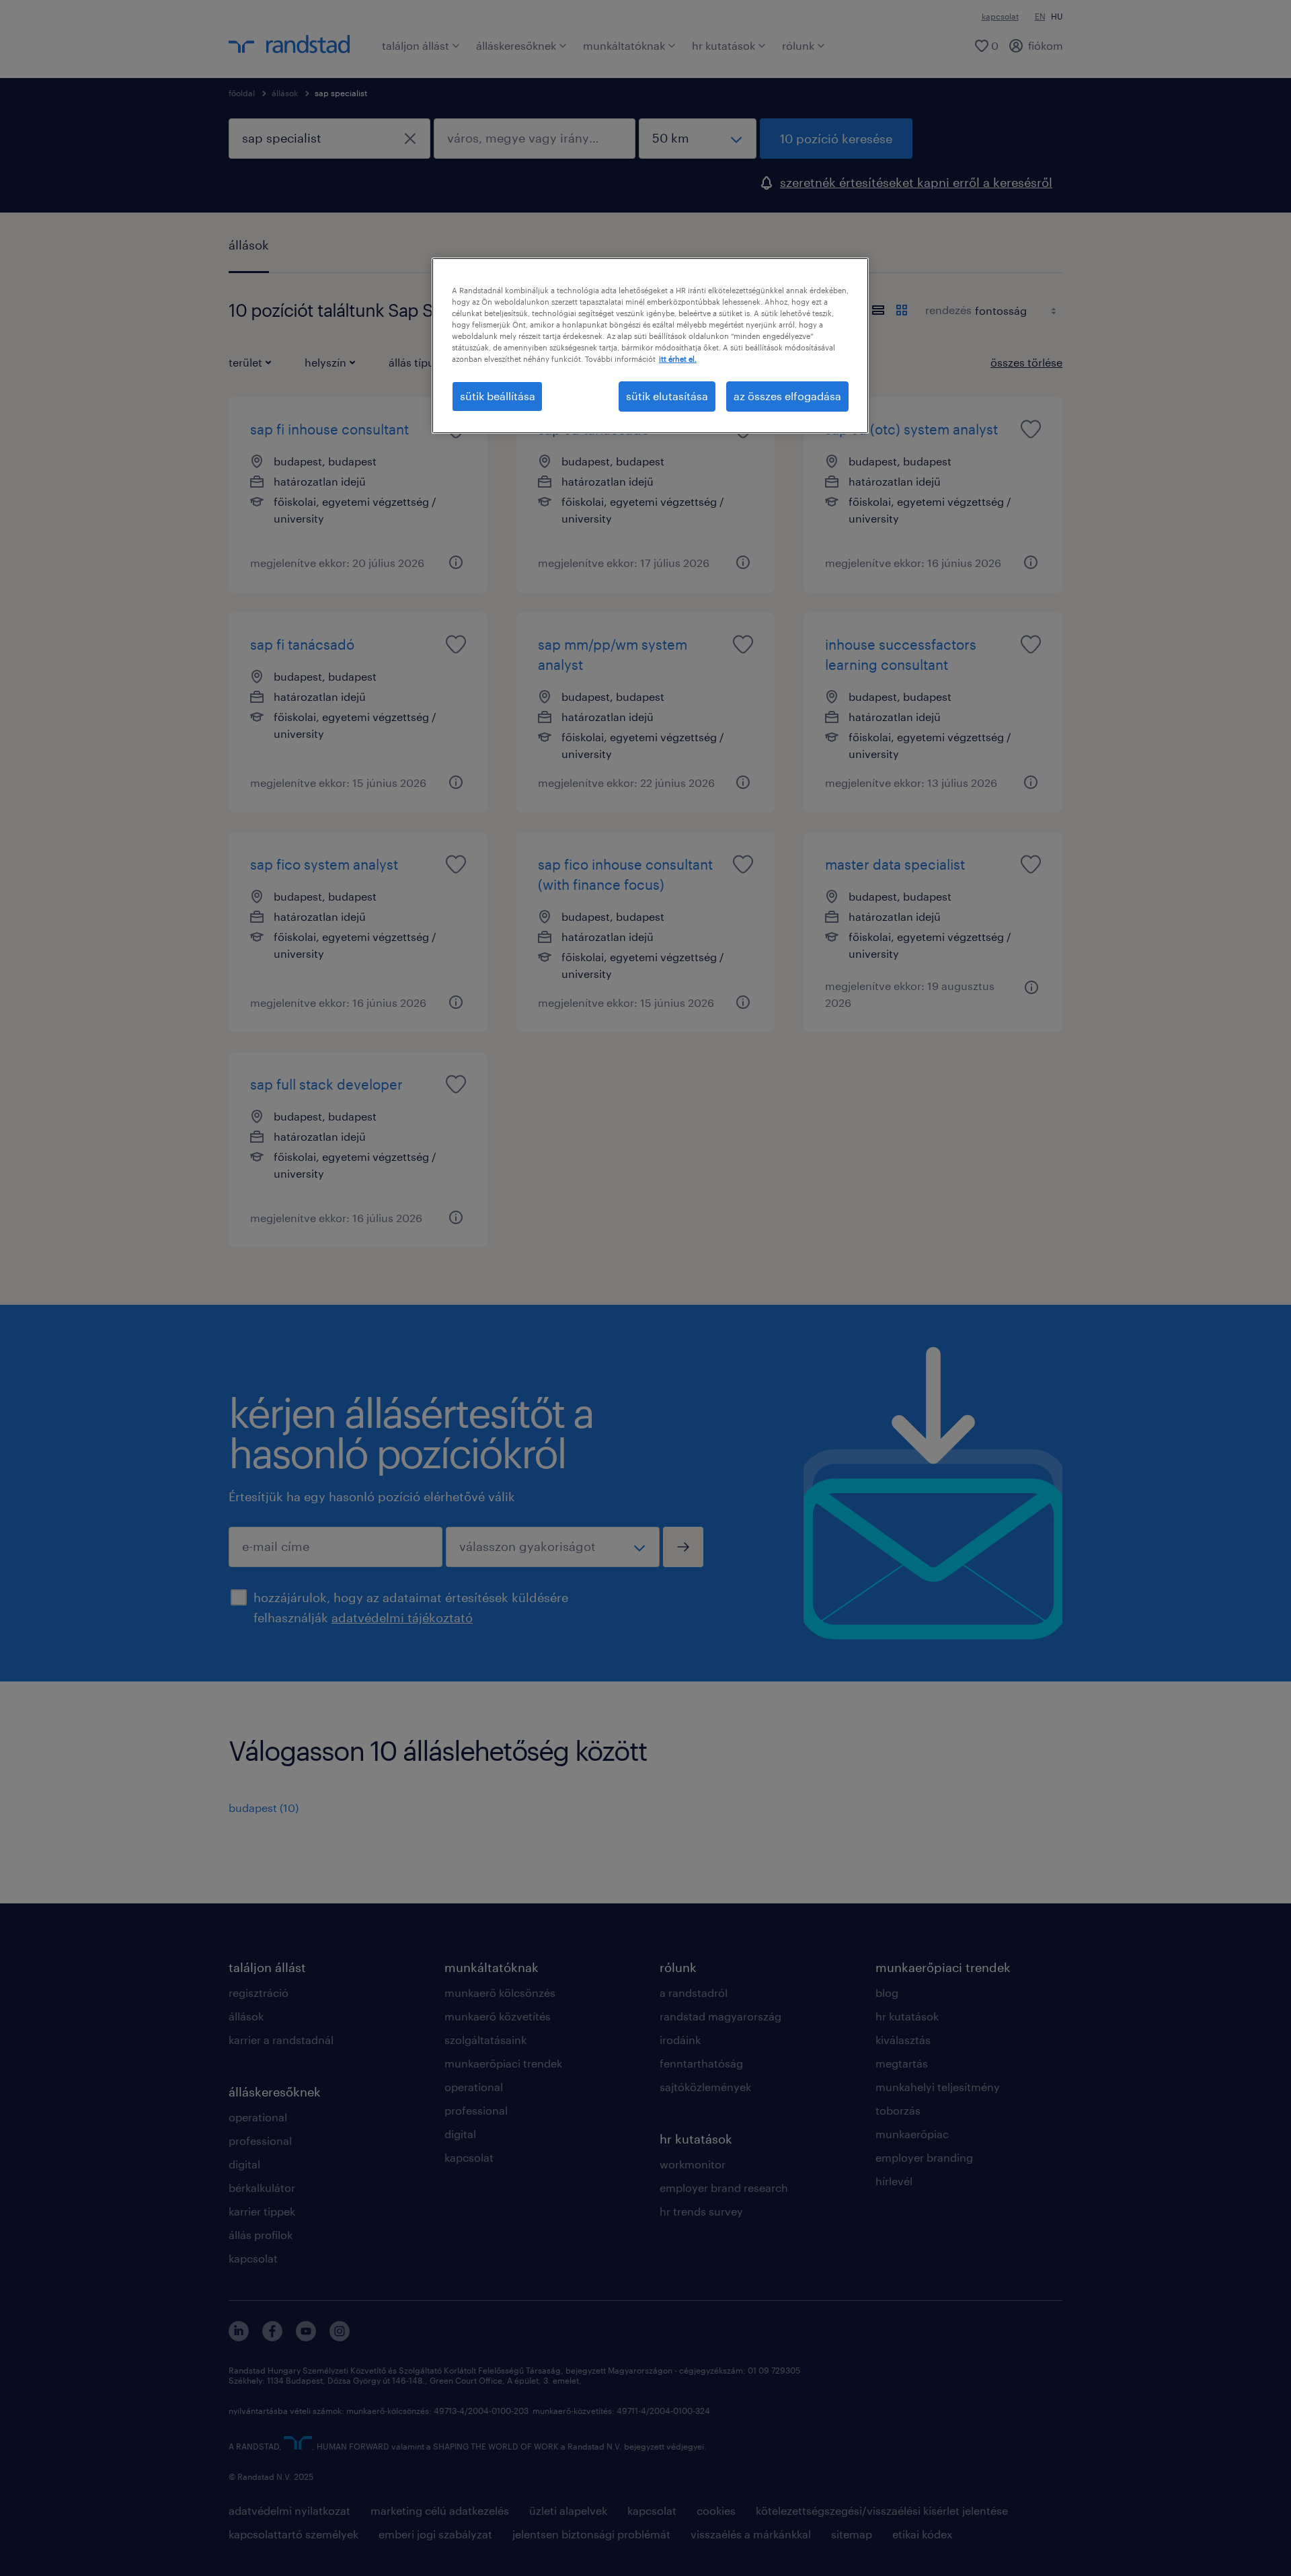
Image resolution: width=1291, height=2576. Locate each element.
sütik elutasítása (667, 396)
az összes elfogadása (787, 396)
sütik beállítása (498, 396)
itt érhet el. (678, 359)
